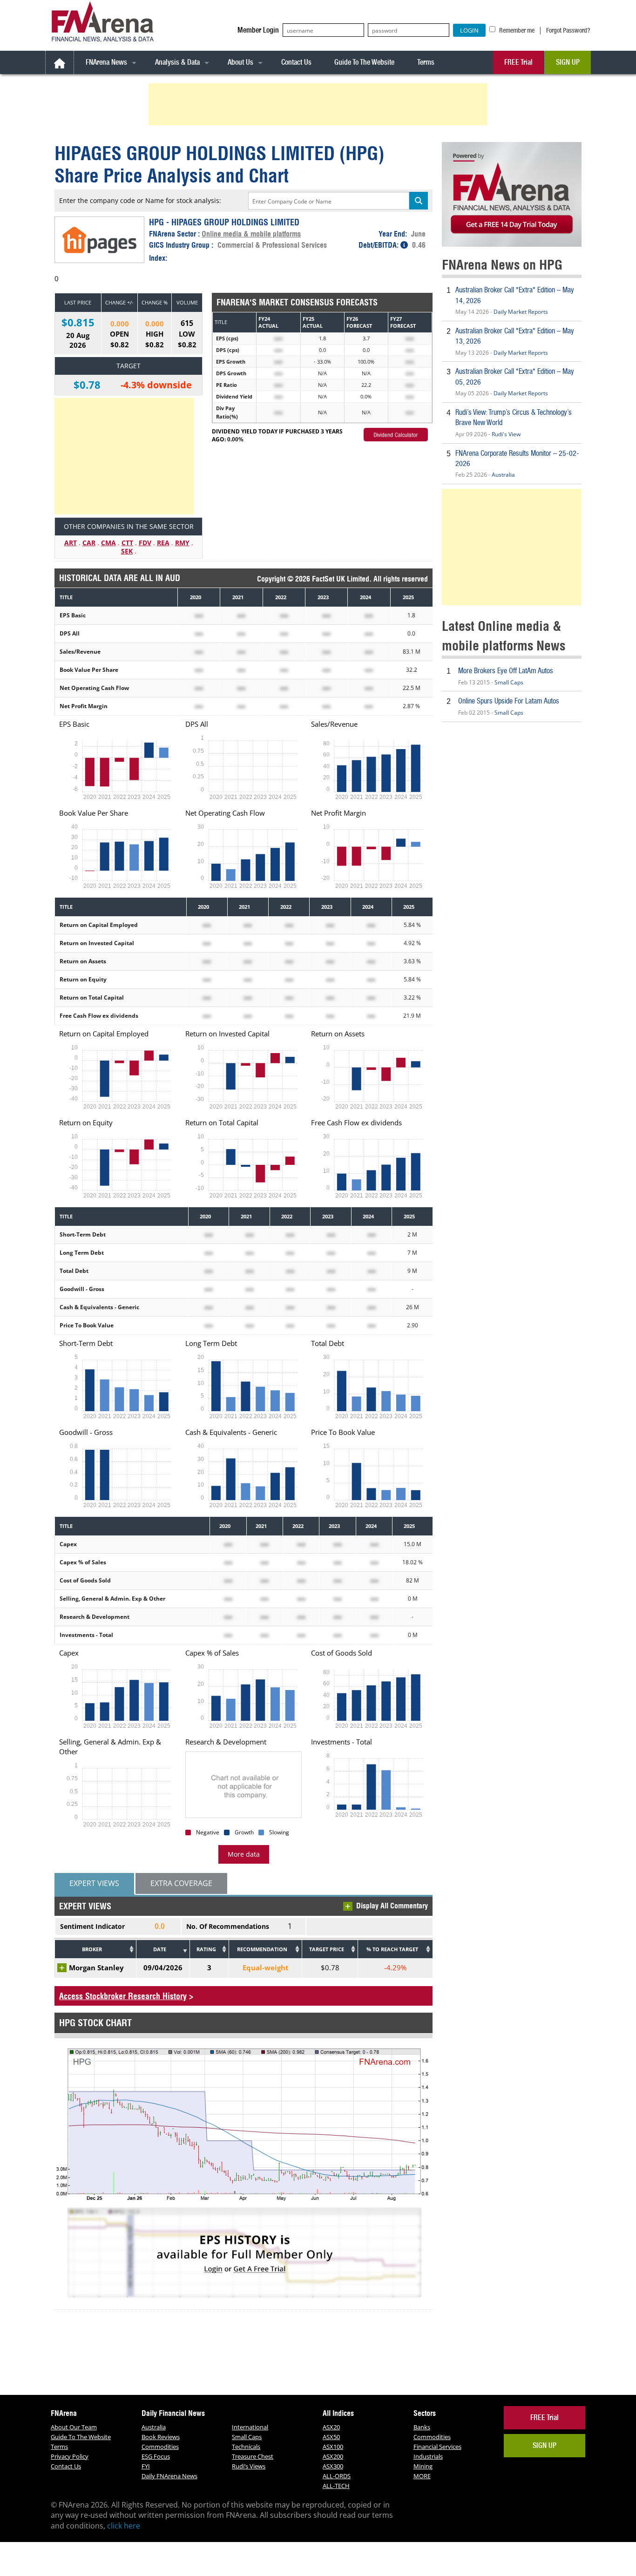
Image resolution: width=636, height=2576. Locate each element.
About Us (240, 62)
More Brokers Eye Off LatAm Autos (506, 671)
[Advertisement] (319, 104)
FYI (146, 2466)
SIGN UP (568, 62)
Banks (422, 2427)
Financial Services (437, 2447)
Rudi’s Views (249, 2466)
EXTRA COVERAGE (181, 1883)
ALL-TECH (336, 2486)
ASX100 (333, 2447)
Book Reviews (161, 2437)
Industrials (428, 2456)
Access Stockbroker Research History (123, 1996)
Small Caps (509, 682)
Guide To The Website (364, 62)
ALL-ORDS (337, 2476)
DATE (160, 1949)
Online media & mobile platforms (251, 234)
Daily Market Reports (521, 312)
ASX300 (333, 2466)
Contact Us (296, 62)
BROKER (92, 1949)
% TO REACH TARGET (392, 1949)
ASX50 (331, 2437)
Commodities (160, 2447)
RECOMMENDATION (262, 1949)
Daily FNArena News (169, 2476)
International (250, 2427)
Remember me (516, 30)
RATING (206, 1949)
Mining (423, 2466)
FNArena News (106, 62)
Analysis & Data (177, 62)
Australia (503, 475)
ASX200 (333, 2456)
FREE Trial (518, 62)
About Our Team (74, 2427)
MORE (422, 2476)
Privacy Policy (70, 2456)
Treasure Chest (253, 2456)
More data (244, 1854)
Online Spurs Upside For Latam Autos (509, 701)
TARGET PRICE (327, 1949)
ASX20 (331, 2427)
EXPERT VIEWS (94, 1883)
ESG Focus (156, 2456)
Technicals (246, 2447)
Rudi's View (506, 434)
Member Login (258, 30)
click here (124, 2526)
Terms (426, 62)
